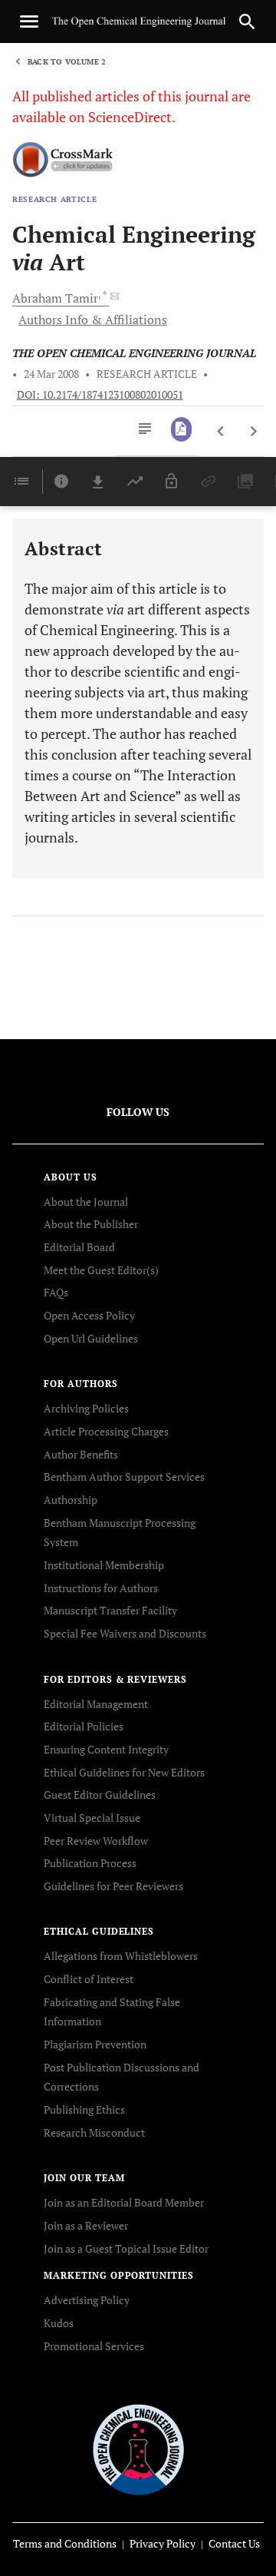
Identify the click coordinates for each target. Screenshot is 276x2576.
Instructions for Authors (101, 1588)
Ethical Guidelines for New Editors (124, 1772)
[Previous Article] (221, 432)
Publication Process (90, 1863)
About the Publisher (91, 1224)
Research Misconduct (94, 2132)
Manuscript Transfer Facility (110, 1610)
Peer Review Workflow (96, 1841)
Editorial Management (96, 1704)
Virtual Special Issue (92, 1818)
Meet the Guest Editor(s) (101, 1270)
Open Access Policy (89, 1315)
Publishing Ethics (84, 2109)
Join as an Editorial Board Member (124, 2202)
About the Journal (86, 1202)
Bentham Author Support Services (124, 1477)
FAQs (56, 1292)
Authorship (71, 1500)
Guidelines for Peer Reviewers (113, 1886)
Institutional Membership (104, 1565)
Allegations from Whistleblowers (121, 1956)
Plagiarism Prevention (95, 2044)
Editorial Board (79, 1247)
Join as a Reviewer (86, 2225)
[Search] (247, 22)
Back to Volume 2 (67, 62)
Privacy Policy (163, 2543)
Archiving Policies (86, 1408)
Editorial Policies (84, 1726)
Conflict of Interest (89, 1979)
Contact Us (234, 2543)
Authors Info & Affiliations (93, 320)
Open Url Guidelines (91, 1338)
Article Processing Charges (106, 1431)
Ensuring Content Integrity (106, 1749)
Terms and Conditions (65, 2543)
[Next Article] (253, 432)
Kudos (59, 2323)
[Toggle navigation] (29, 22)
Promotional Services (94, 2346)
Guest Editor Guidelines (100, 1795)
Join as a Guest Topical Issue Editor (126, 2248)
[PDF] (181, 429)
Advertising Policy (87, 2300)
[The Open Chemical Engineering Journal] (138, 2449)
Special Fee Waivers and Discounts (125, 1633)
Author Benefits (81, 1454)
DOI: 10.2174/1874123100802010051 (100, 395)
